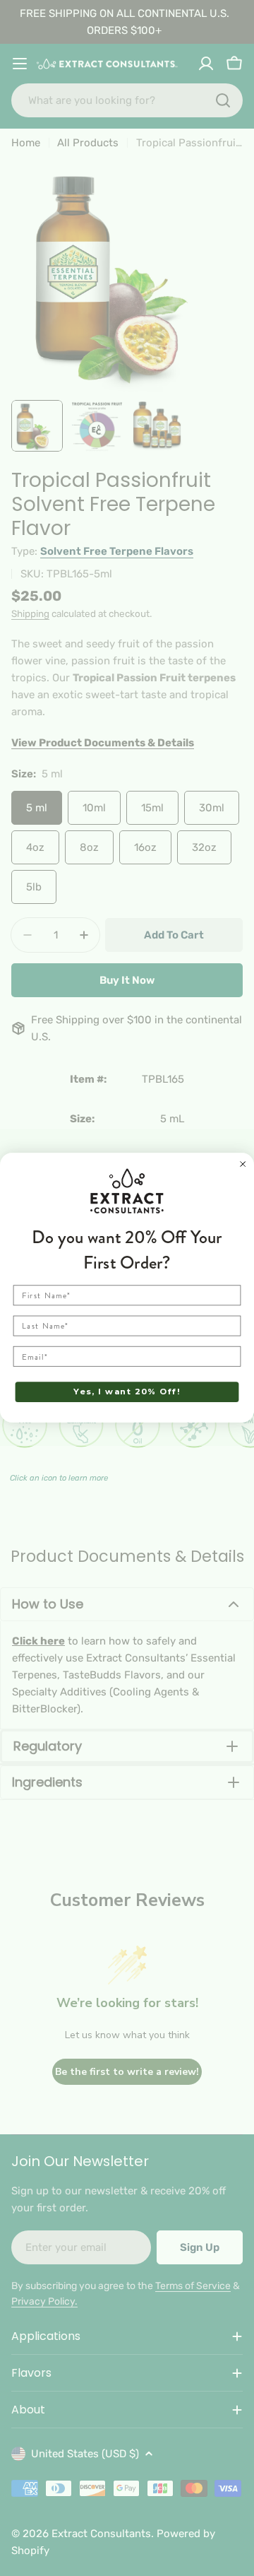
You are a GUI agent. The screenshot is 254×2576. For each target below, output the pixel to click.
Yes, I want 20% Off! (127, 1392)
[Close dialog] (243, 1164)
